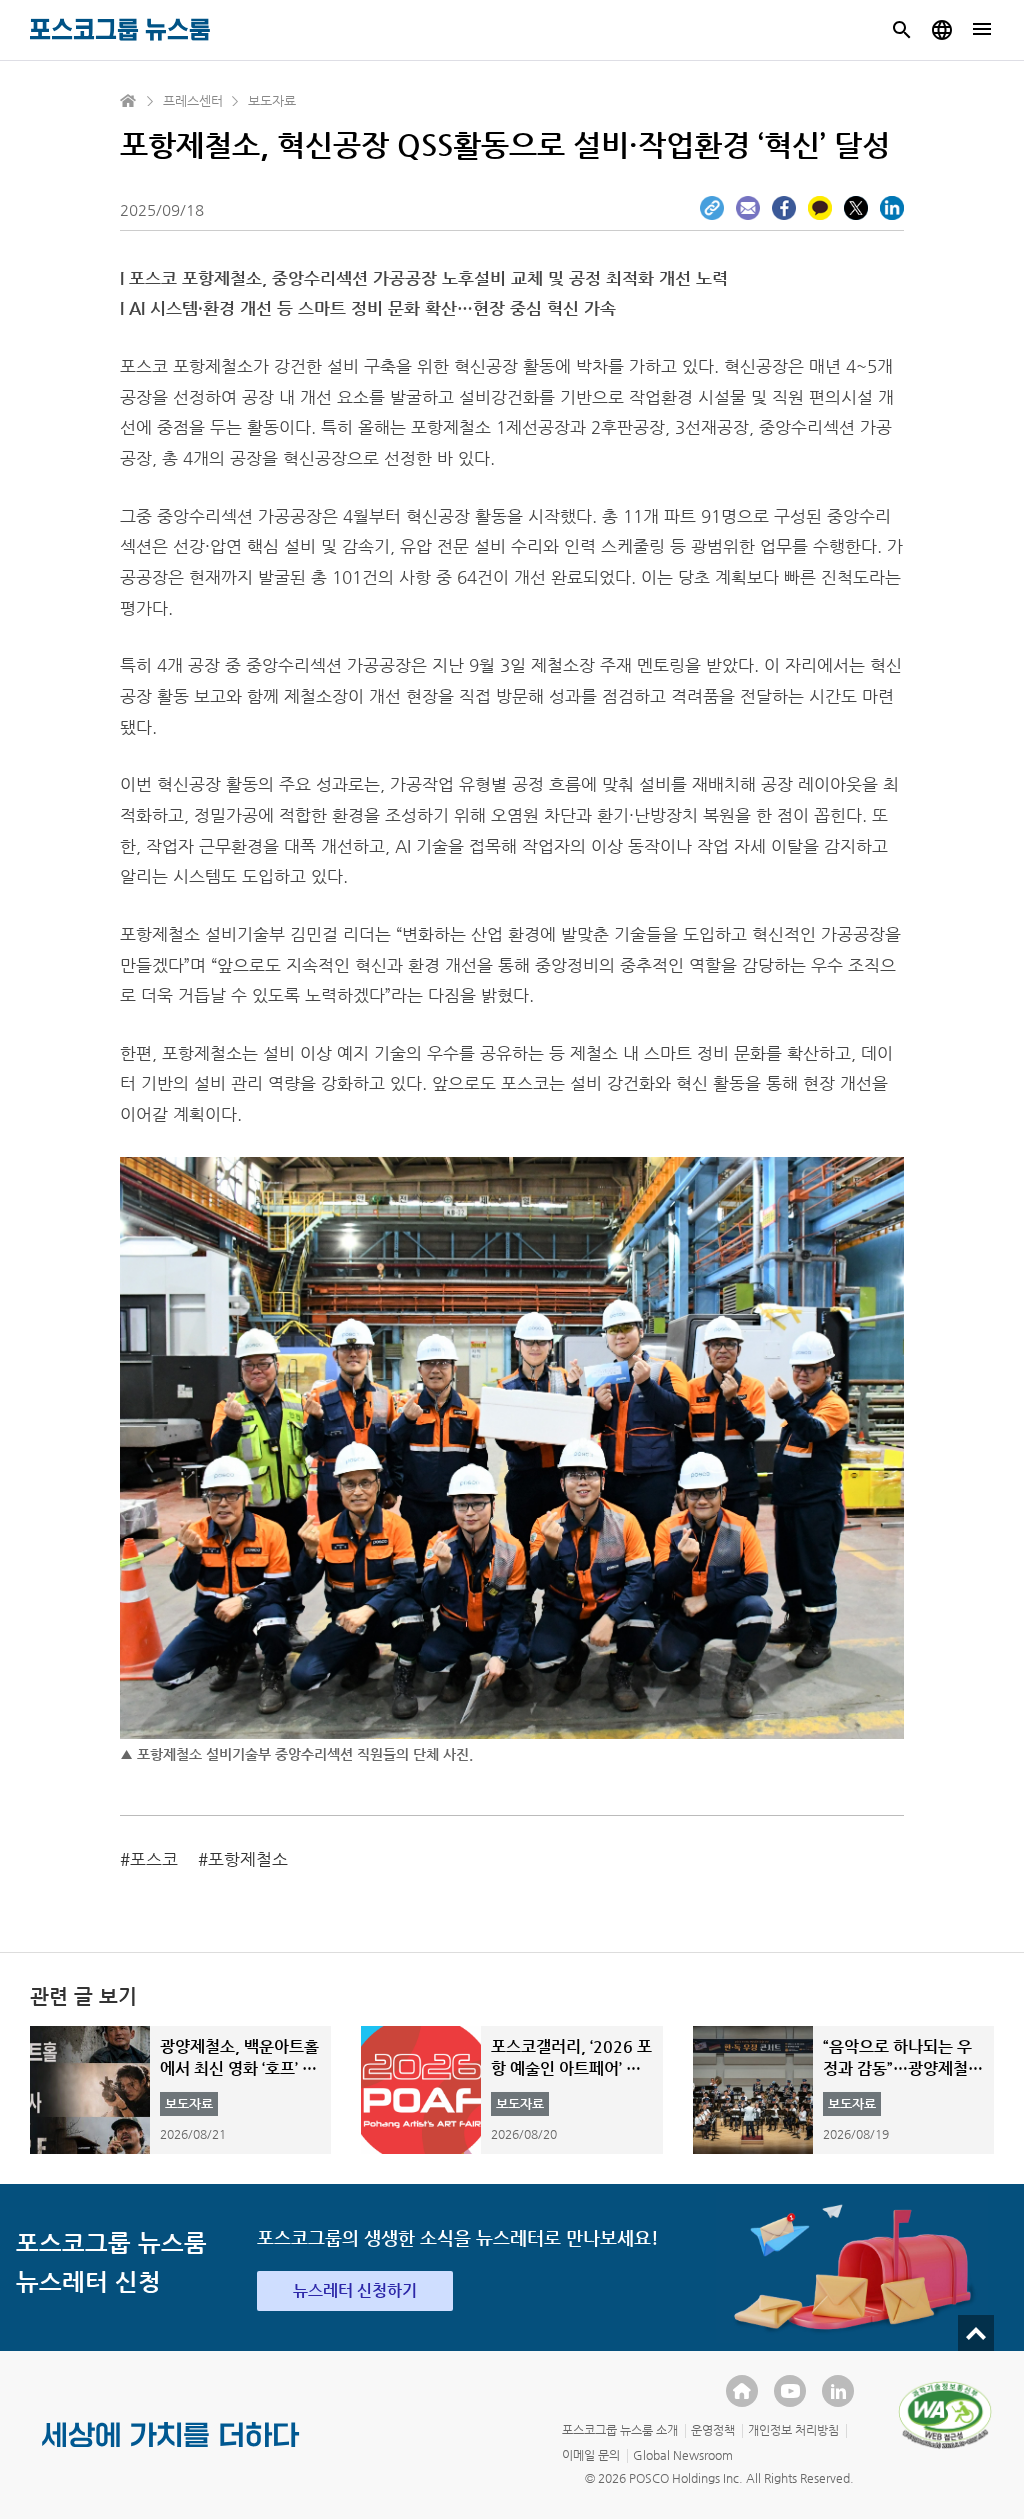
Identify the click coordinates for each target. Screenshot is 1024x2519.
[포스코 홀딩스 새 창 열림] (742, 2391)
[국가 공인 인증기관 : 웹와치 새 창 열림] (945, 2415)
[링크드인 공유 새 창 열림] (892, 208)
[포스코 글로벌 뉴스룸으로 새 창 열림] (942, 30)
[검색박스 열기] (902, 30)
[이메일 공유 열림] (748, 208)
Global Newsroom (683, 2455)
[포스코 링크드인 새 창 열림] (838, 2391)
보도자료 (272, 100)
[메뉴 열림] (982, 30)
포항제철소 (248, 1859)
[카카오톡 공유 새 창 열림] (820, 208)
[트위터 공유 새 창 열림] (856, 208)
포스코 (154, 1859)
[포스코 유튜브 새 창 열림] (790, 2391)
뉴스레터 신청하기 (355, 2290)
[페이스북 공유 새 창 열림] (784, 208)
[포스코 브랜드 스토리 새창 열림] (171, 2451)
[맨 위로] (976, 2333)
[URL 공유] (712, 208)
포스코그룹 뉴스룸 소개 (620, 2430)
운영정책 (713, 2430)
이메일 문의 (591, 2455)
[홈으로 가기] (129, 101)
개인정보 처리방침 (793, 2430)
